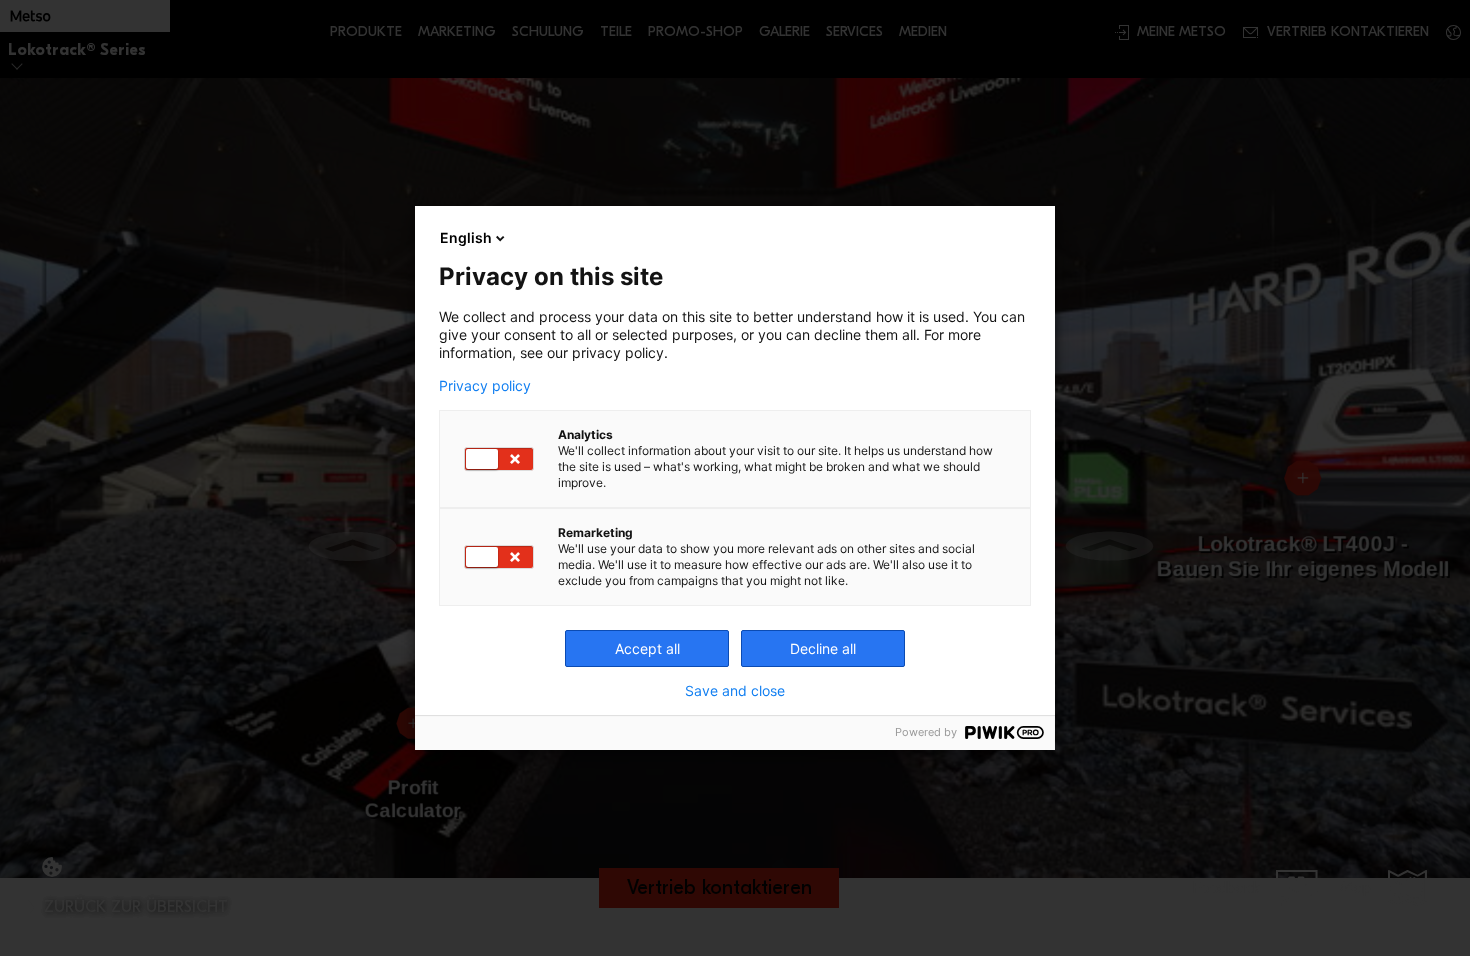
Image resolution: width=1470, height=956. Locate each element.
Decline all (823, 648)
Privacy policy (485, 386)
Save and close (735, 691)
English (466, 237)
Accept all (647, 648)
